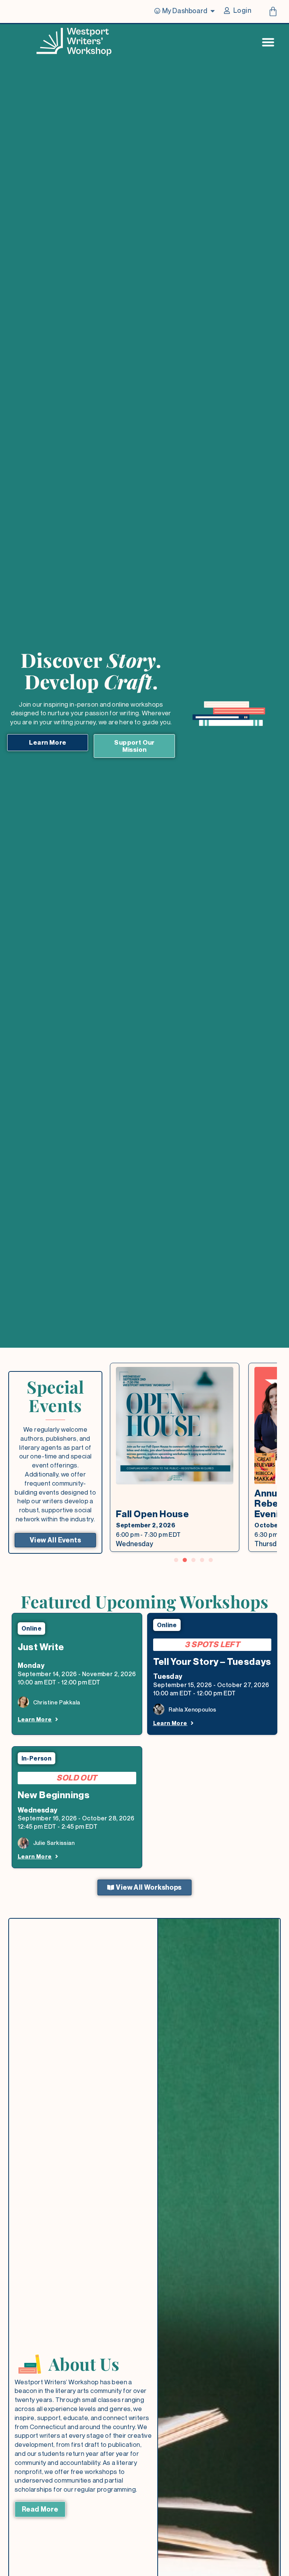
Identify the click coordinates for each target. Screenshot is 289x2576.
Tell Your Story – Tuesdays (212, 1661)
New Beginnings (54, 1795)
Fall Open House (152, 1514)
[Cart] (273, 11)
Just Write (41, 1647)
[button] (176, 1560)
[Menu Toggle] (268, 42)
